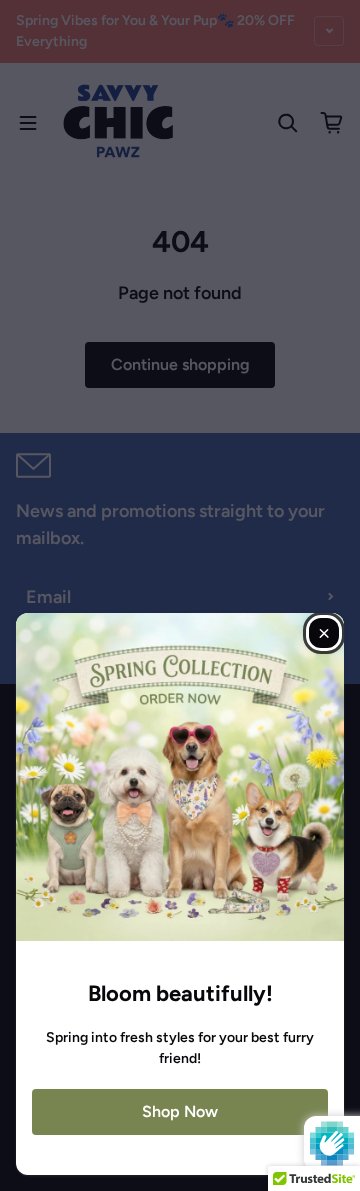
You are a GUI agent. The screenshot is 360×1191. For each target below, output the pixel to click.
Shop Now (180, 1111)
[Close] (324, 633)
